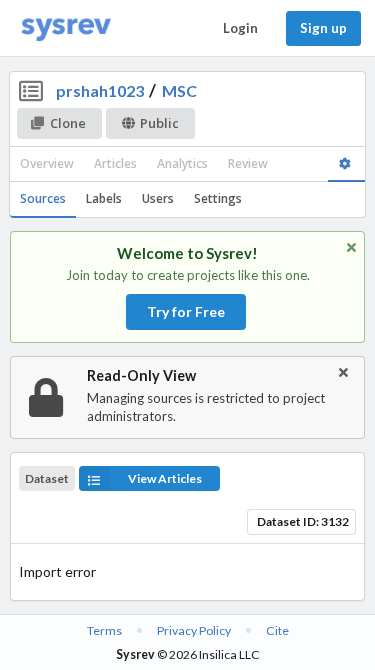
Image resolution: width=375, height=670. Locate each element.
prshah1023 (100, 90)
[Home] (66, 28)
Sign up (323, 28)
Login (240, 28)
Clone (68, 123)
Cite (277, 630)
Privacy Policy (194, 630)
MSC (179, 90)
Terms (104, 630)
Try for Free (186, 311)
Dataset (47, 479)
